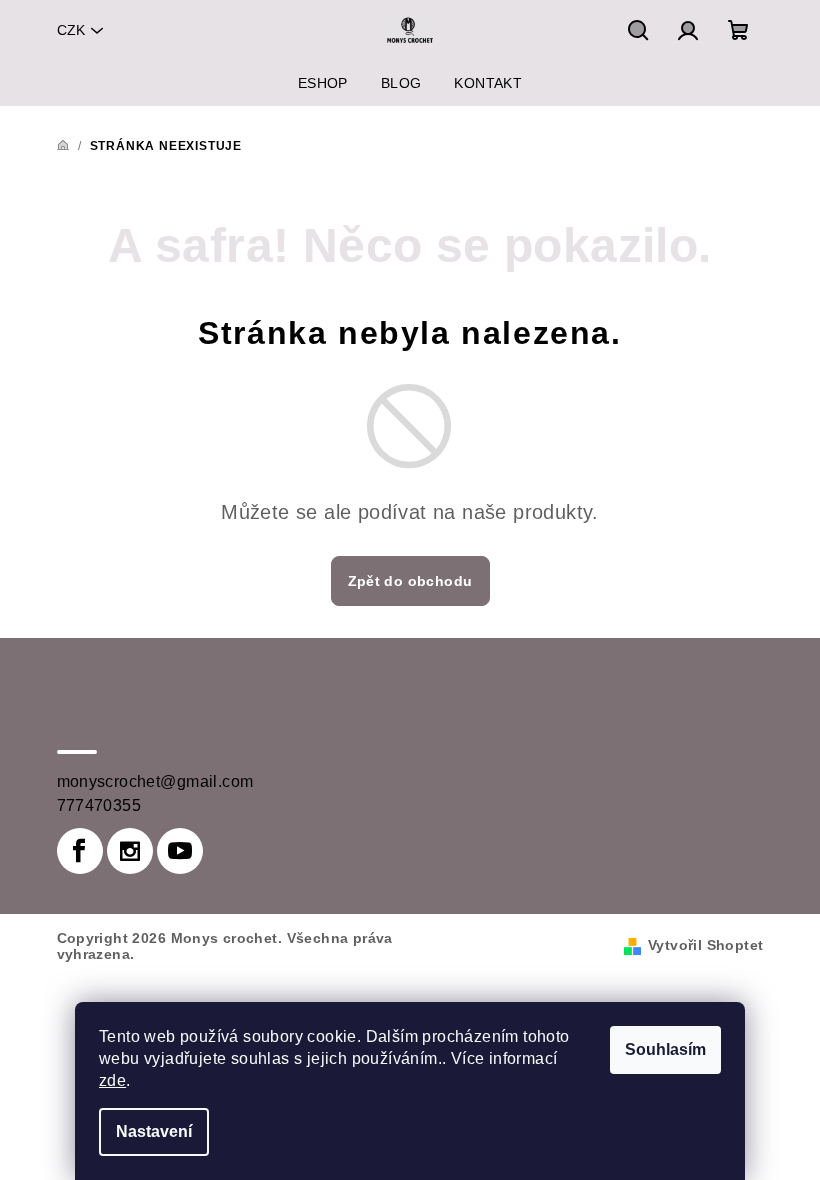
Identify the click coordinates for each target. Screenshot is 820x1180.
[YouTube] (180, 851)
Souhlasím (665, 1049)
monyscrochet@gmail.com (155, 781)
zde (112, 1080)
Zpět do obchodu (410, 581)
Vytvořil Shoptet (705, 945)
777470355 (99, 805)
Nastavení (154, 1131)
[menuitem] (323, 83)
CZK (71, 30)
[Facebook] (80, 851)
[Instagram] (130, 851)
